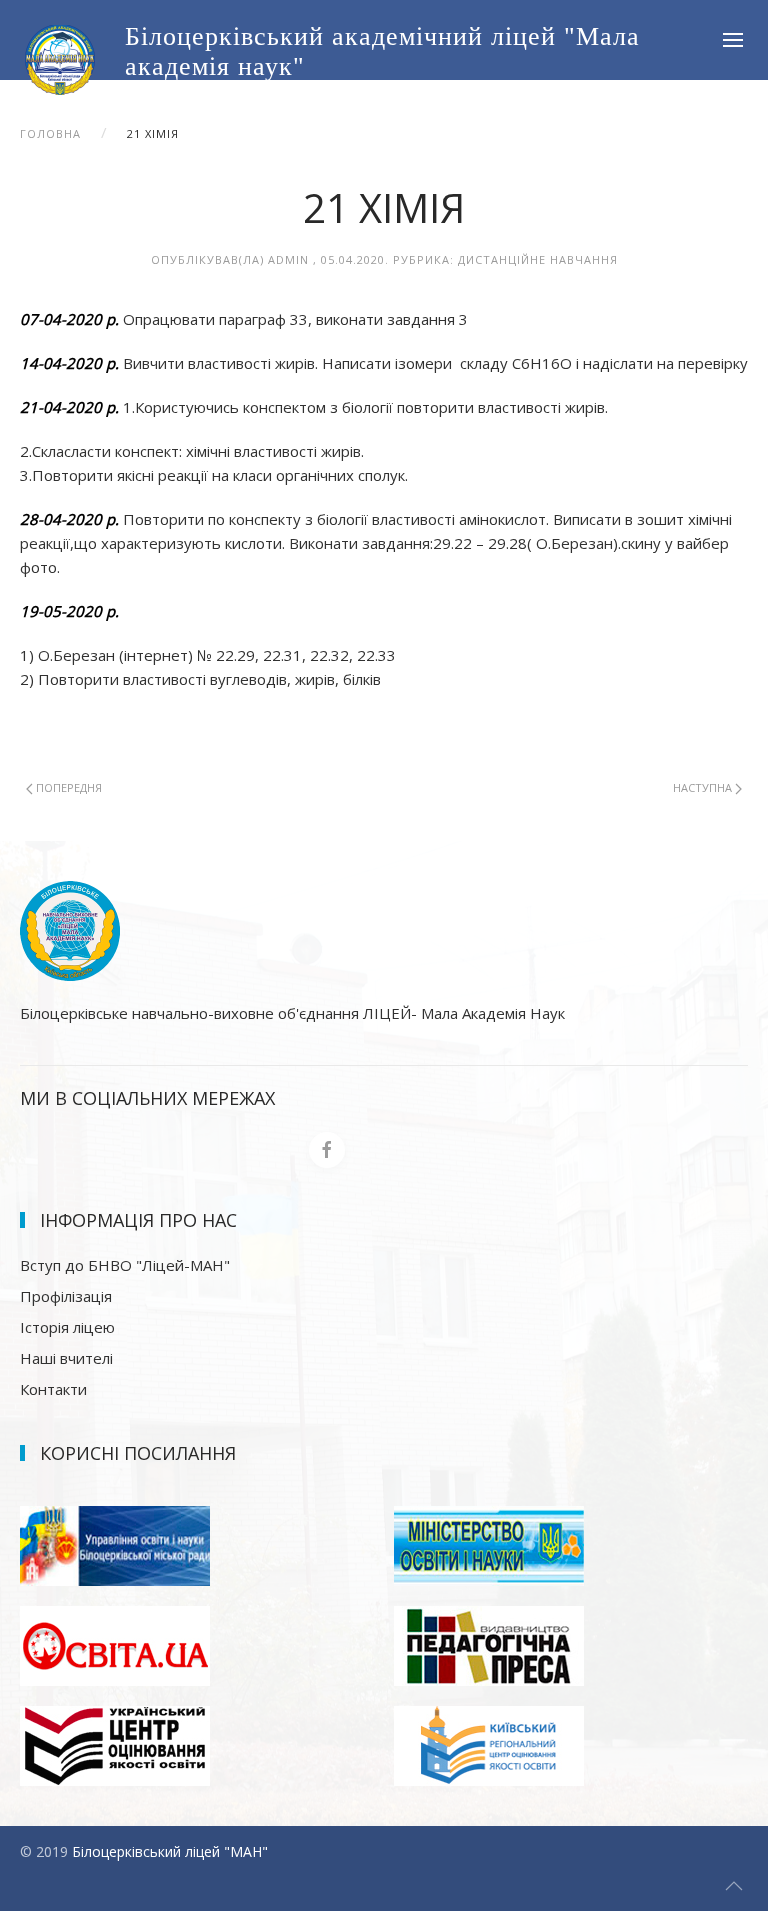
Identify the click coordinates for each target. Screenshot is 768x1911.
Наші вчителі (66, 1358)
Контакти (53, 1389)
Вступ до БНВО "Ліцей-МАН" (125, 1265)
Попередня (67, 787)
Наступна (704, 787)
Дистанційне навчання (538, 259)
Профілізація (66, 1296)
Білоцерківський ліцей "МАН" (170, 1851)
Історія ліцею (67, 1327)
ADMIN (288, 259)
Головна (50, 133)
